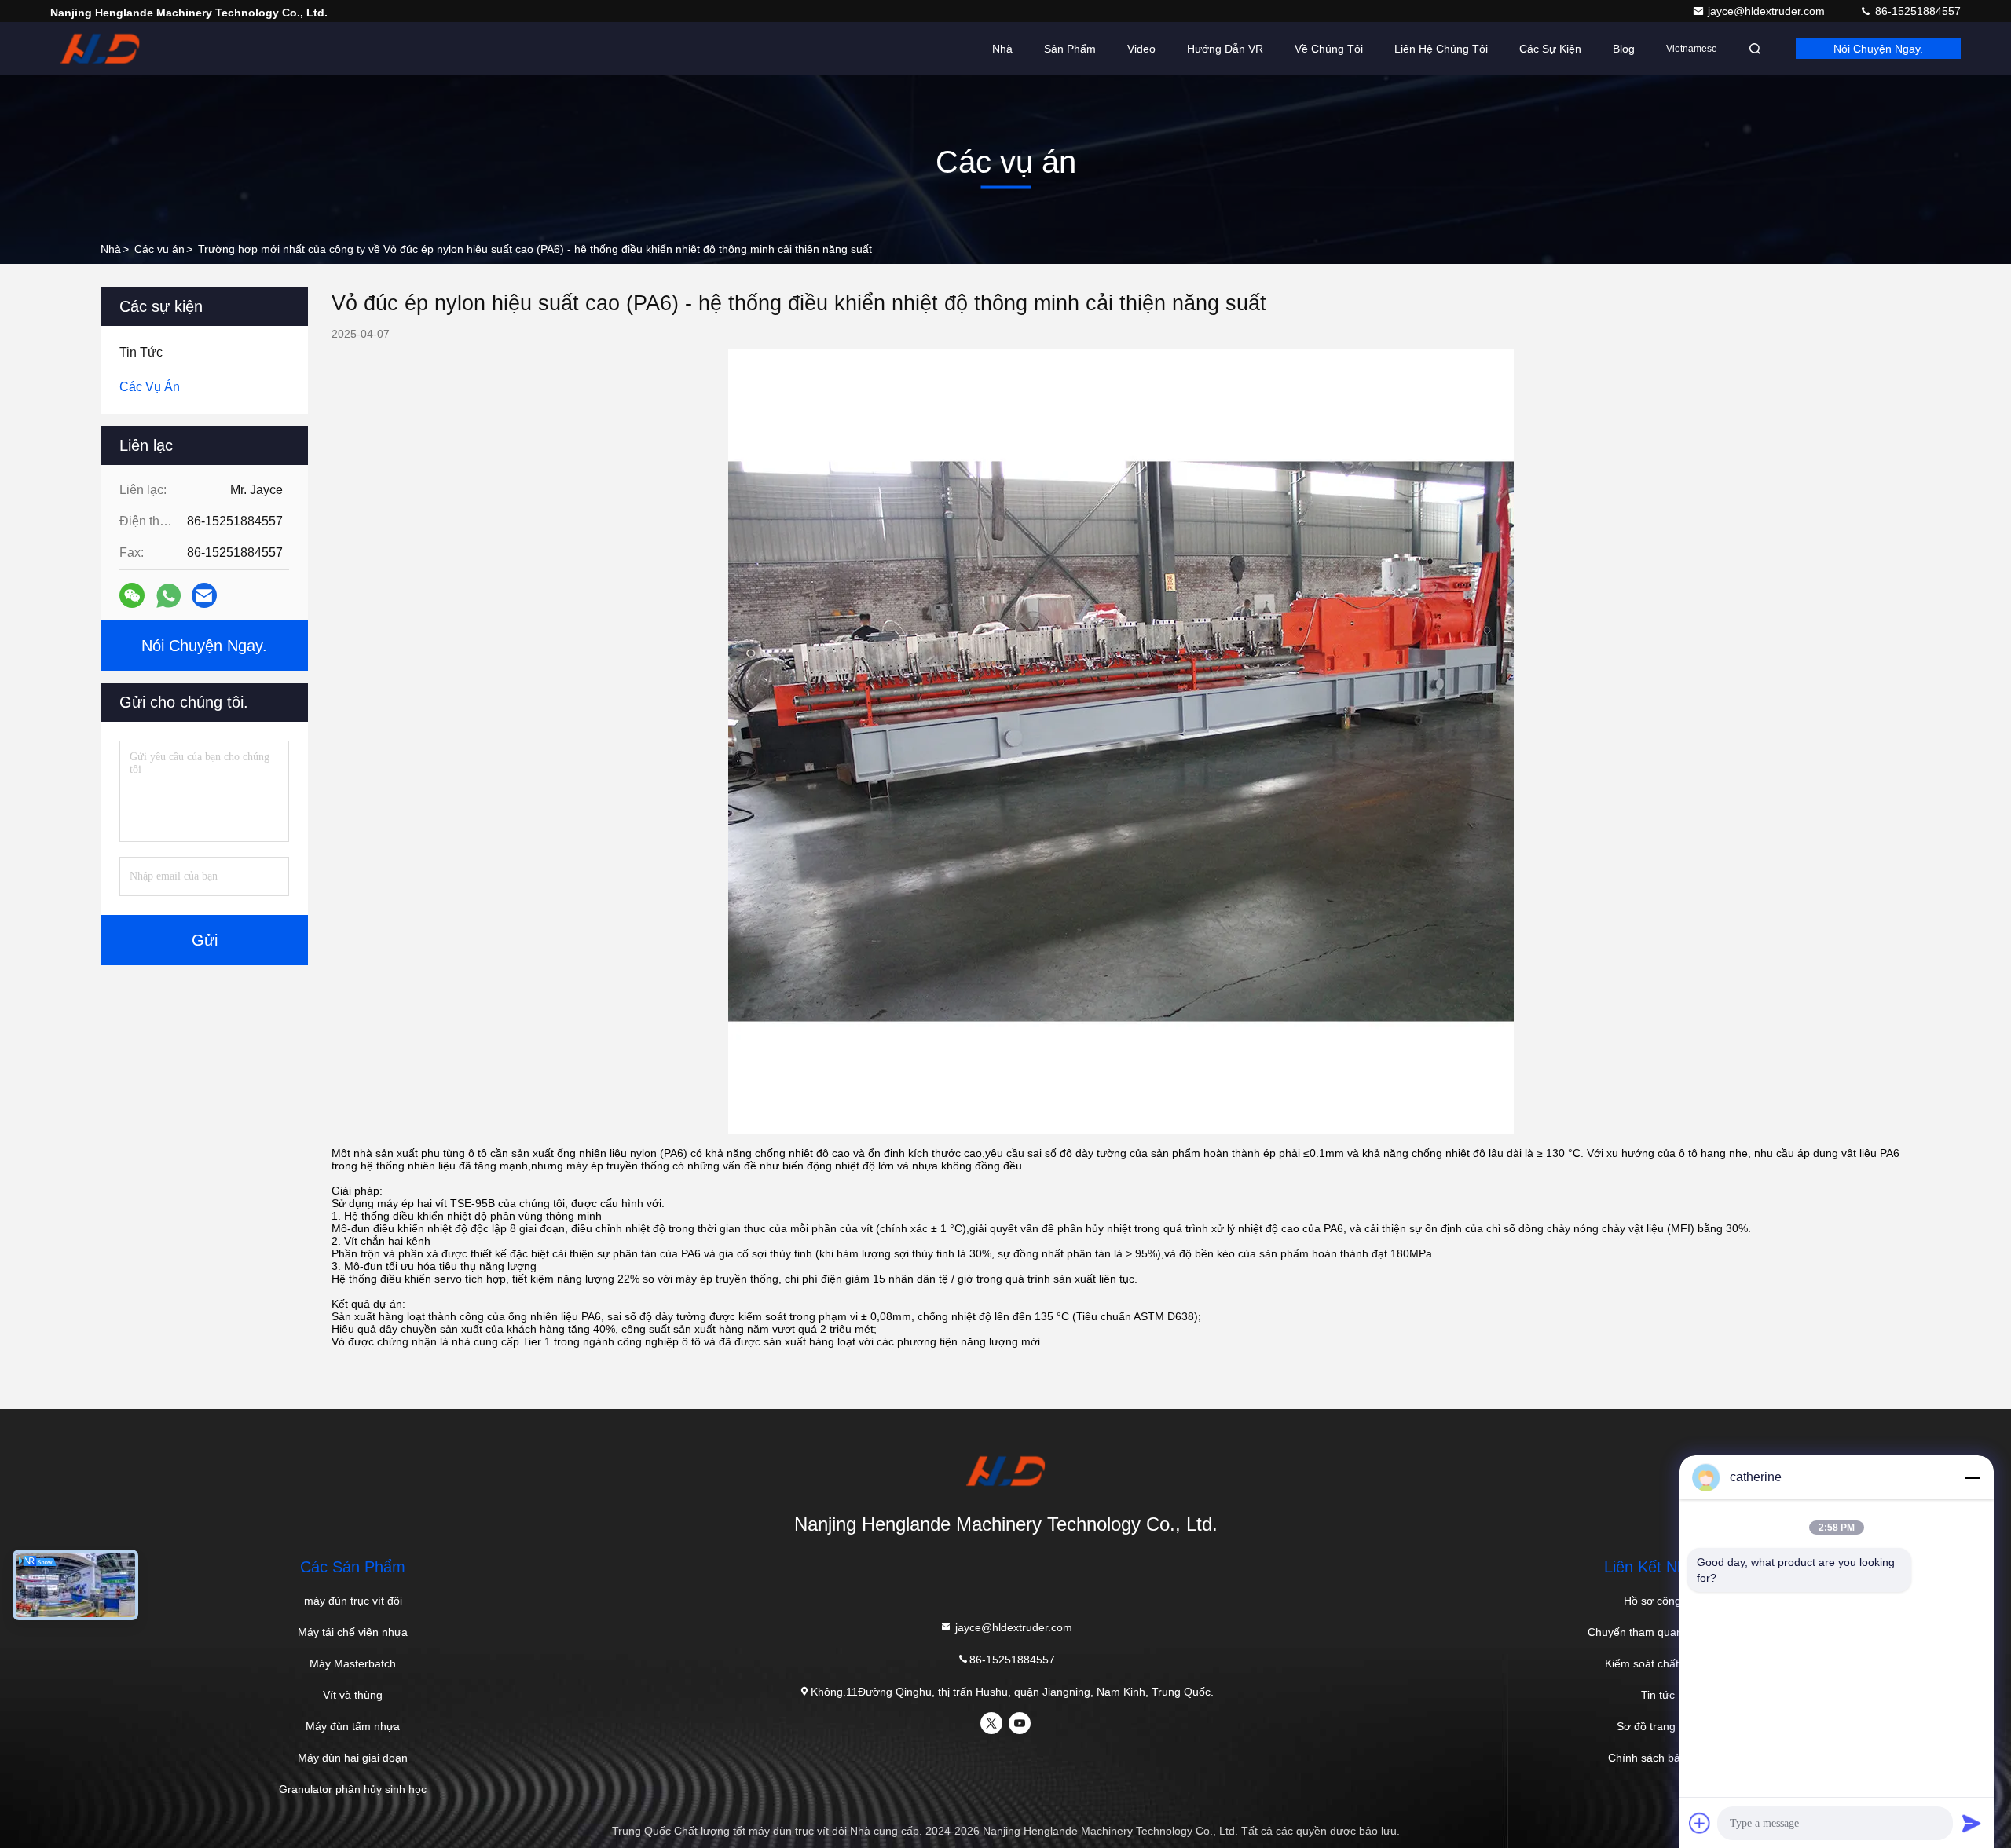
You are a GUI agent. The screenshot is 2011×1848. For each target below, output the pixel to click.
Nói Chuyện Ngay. (1878, 49)
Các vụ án (159, 249)
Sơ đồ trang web (1658, 1726)
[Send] (1972, 1823)
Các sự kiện (1550, 49)
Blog (1624, 49)
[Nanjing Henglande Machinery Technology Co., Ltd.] (100, 49)
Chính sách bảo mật (1658, 1758)
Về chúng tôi (1329, 49)
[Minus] (1972, 1477)
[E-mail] (204, 595)
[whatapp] (168, 596)
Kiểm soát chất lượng (1658, 1663)
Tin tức (1658, 1695)
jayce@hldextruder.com (1768, 11)
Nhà (1002, 49)
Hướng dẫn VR (1225, 49)
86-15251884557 (1916, 11)
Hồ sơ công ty (1658, 1601)
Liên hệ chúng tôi (1441, 49)
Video (1141, 49)
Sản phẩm (1070, 49)
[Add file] (1700, 1823)
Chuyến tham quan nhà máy (1658, 1632)
